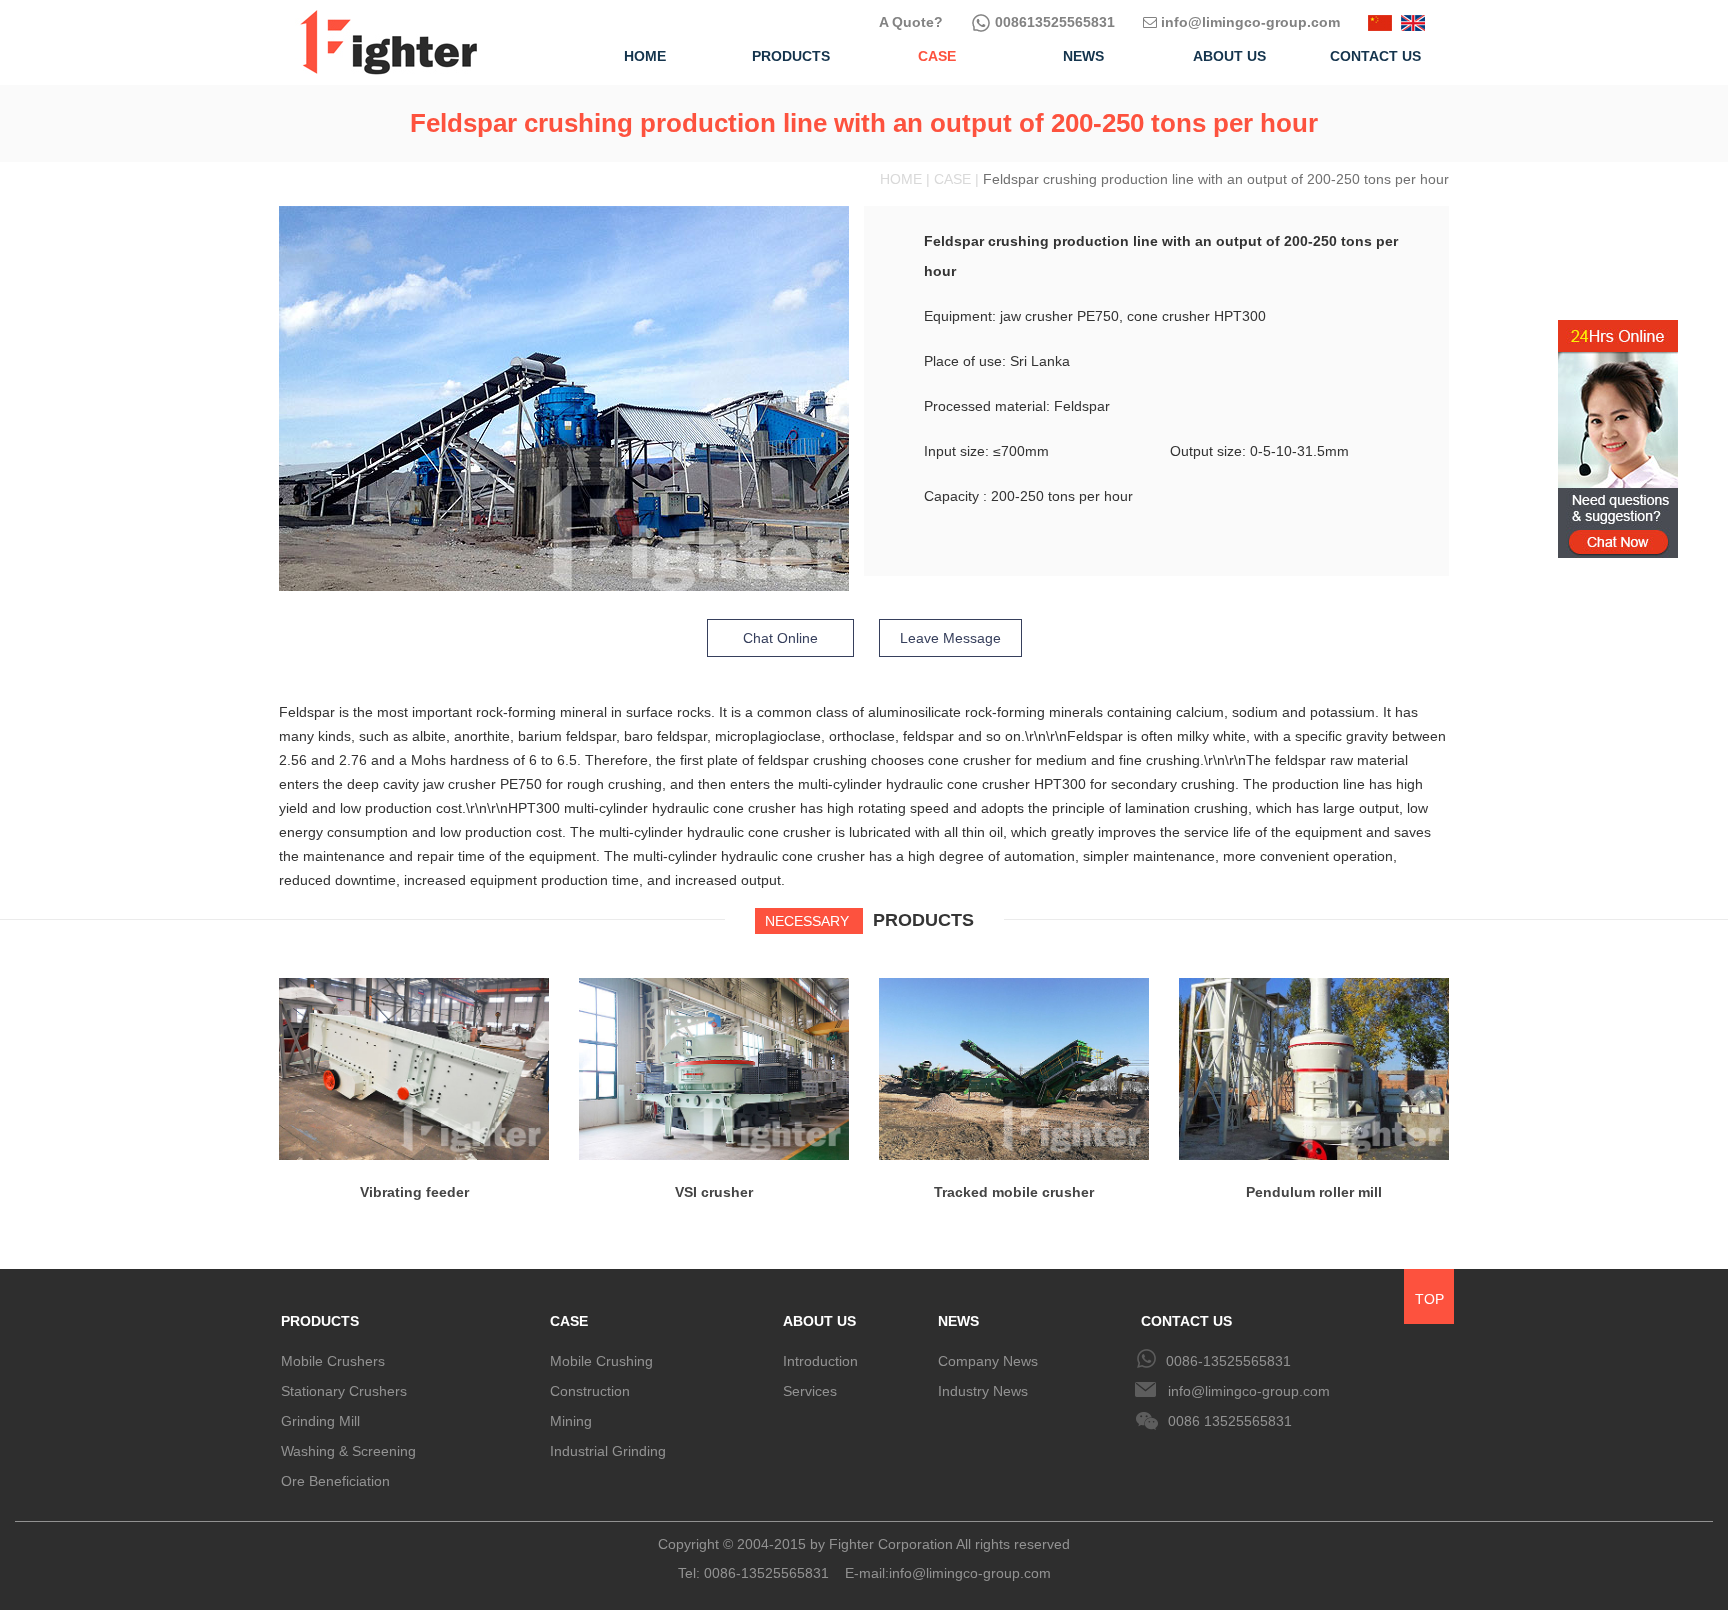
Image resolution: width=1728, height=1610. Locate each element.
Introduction (820, 1361)
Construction (590, 1391)
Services (810, 1391)
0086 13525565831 (1230, 1421)
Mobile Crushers (333, 1361)
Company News (988, 1361)
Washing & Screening (348, 1451)
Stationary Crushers (344, 1391)
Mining (571, 1421)
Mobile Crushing (601, 1361)
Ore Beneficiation (335, 1481)
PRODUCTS (320, 1321)
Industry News (983, 1391)
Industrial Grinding (608, 1451)
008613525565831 (1053, 22)
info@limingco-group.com (1248, 22)
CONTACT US (1186, 1321)
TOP (1429, 1299)
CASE (569, 1321)
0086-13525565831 (1228, 1361)
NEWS (958, 1321)
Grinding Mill (320, 1421)
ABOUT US (819, 1321)
